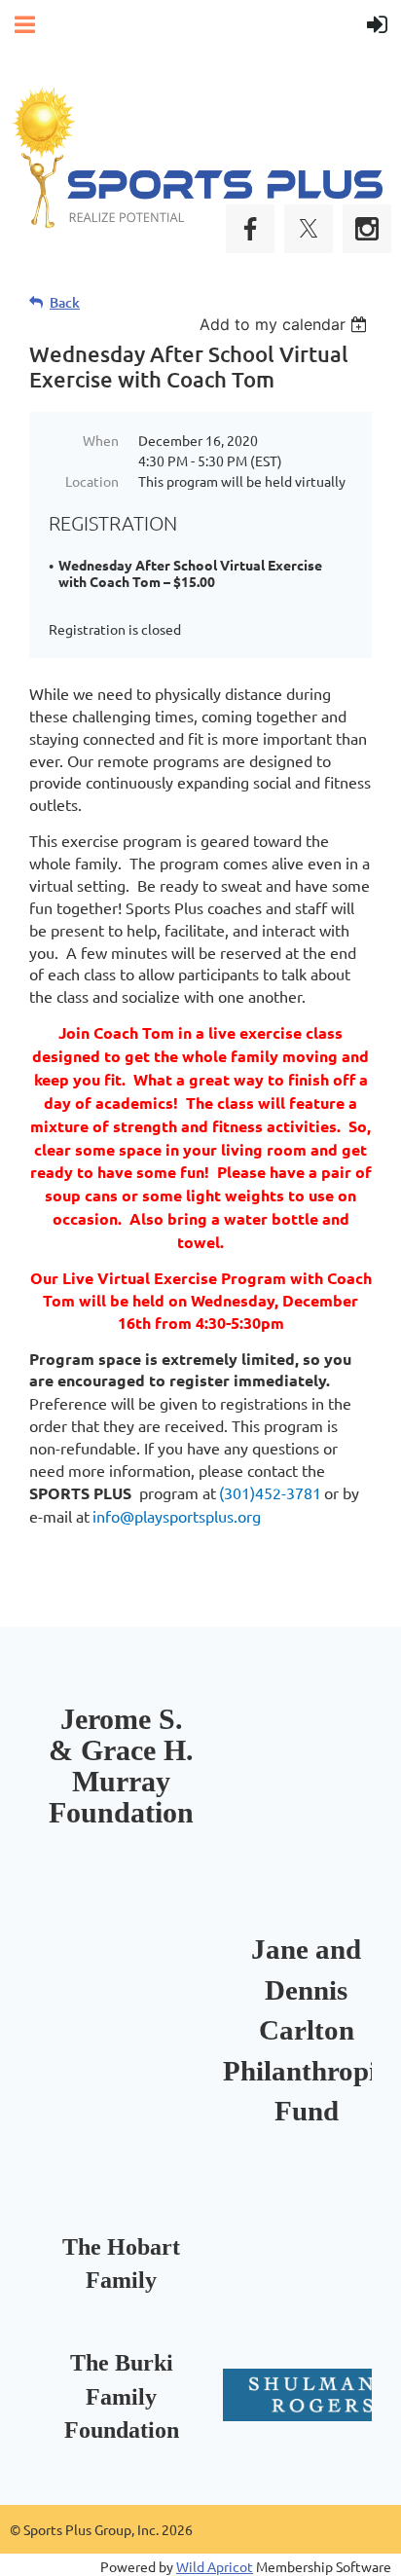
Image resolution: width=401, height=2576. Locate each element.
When (101, 440)
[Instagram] (367, 229)
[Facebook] (250, 229)
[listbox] (286, 324)
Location (92, 481)
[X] (309, 229)
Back (65, 302)
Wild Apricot (215, 2566)
